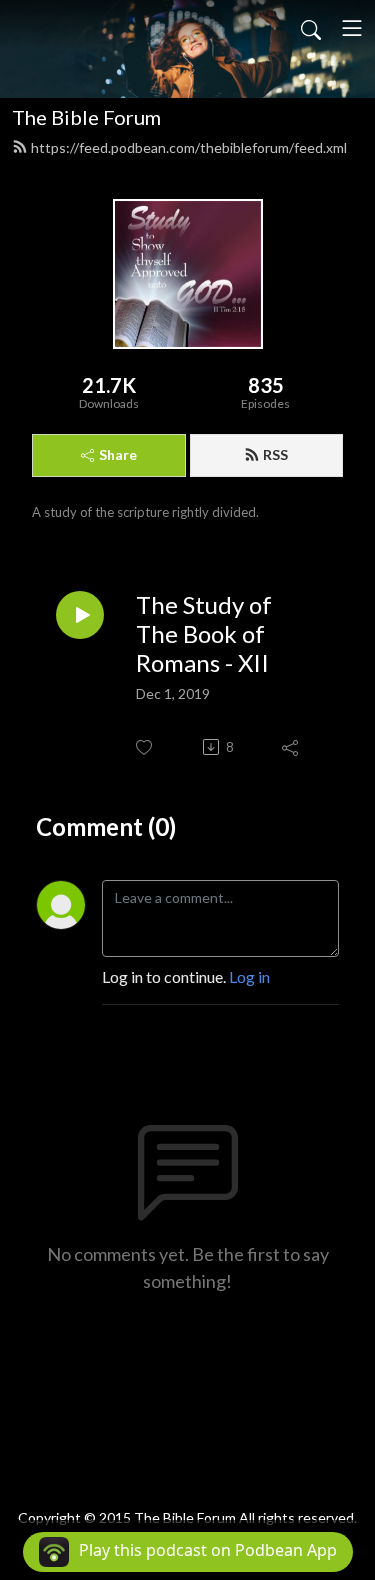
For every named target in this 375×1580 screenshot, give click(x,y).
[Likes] (145, 747)
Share (118, 454)
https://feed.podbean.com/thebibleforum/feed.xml (189, 147)
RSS (275, 454)
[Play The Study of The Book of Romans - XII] (80, 615)
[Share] (291, 747)
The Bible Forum (86, 117)
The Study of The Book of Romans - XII (204, 634)
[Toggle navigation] (352, 28)
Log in (249, 976)
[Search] (311, 28)
